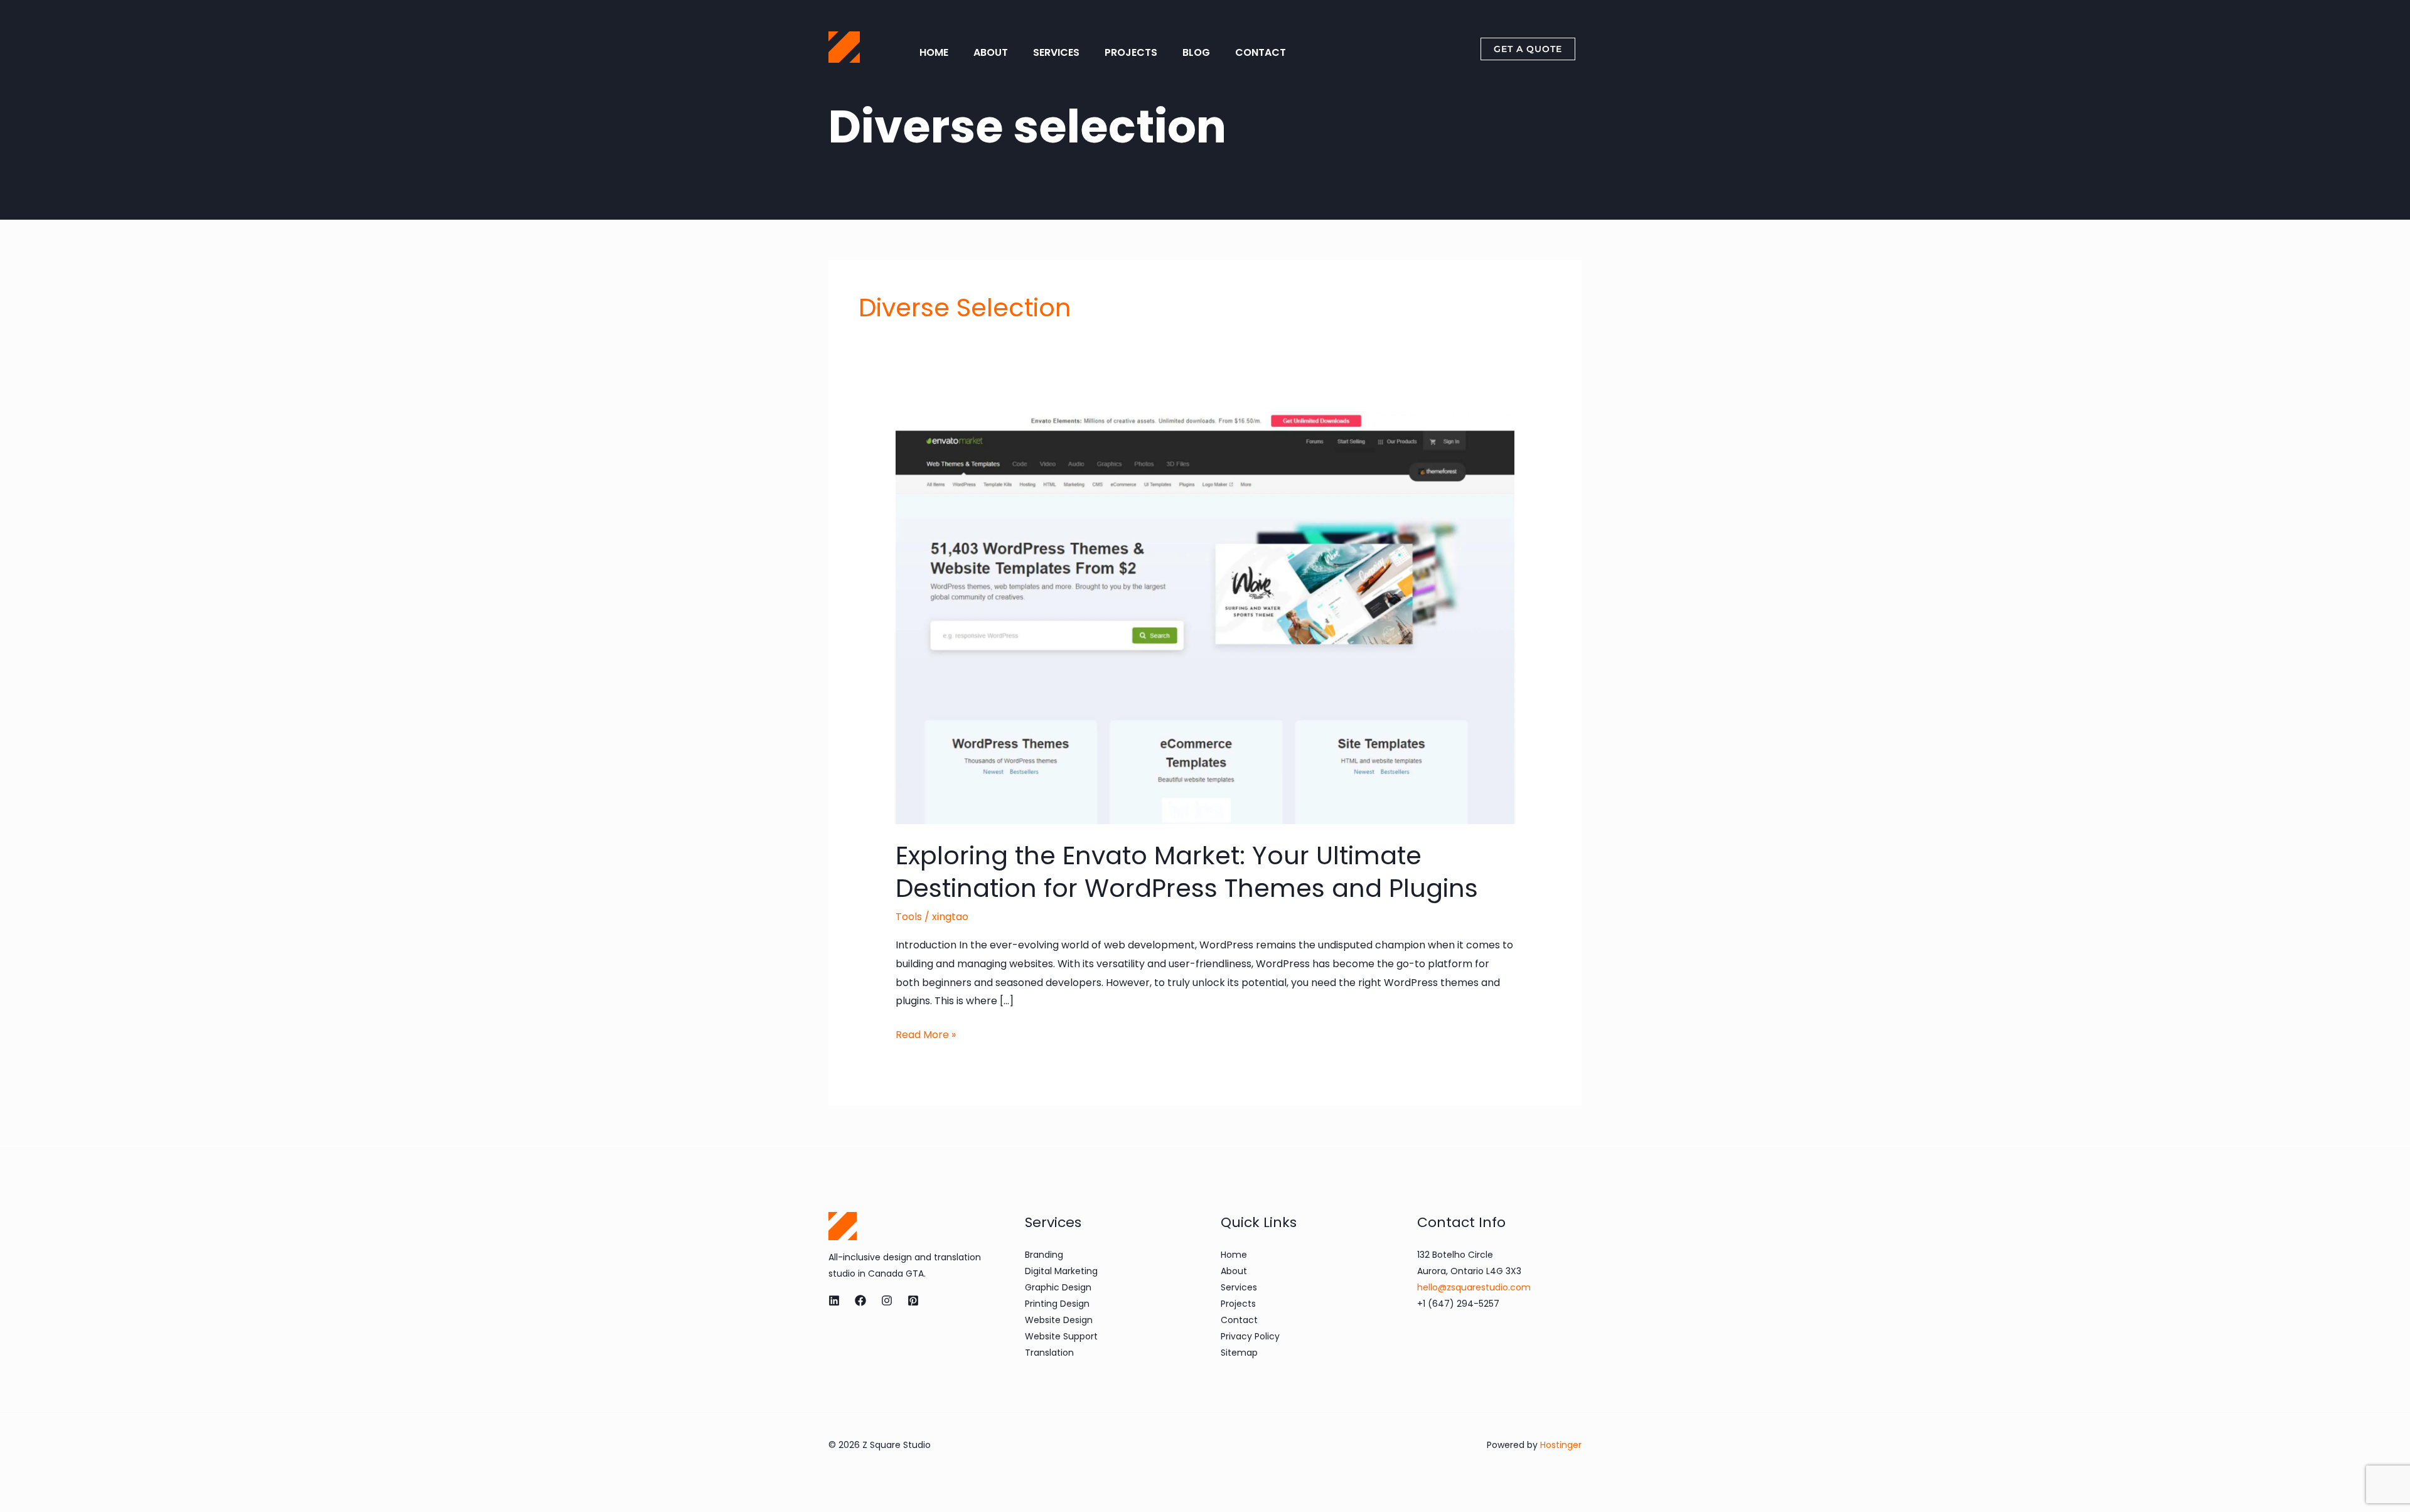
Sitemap (1239, 1353)
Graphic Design (1058, 1287)
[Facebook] (860, 1300)
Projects (1131, 52)
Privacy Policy (1250, 1336)
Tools (909, 917)
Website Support (1061, 1336)
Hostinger (1561, 1445)
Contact (1261, 52)
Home (934, 52)
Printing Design (1057, 1304)
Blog (1196, 52)
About (991, 52)
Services (1056, 52)
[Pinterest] (913, 1300)
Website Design (1059, 1320)
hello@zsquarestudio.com (1474, 1287)
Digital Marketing (1061, 1271)
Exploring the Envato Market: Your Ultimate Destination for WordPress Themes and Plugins (1187, 872)
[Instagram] (887, 1300)
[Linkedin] (834, 1300)
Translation (1049, 1353)
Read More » (926, 1034)
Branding (1044, 1255)
